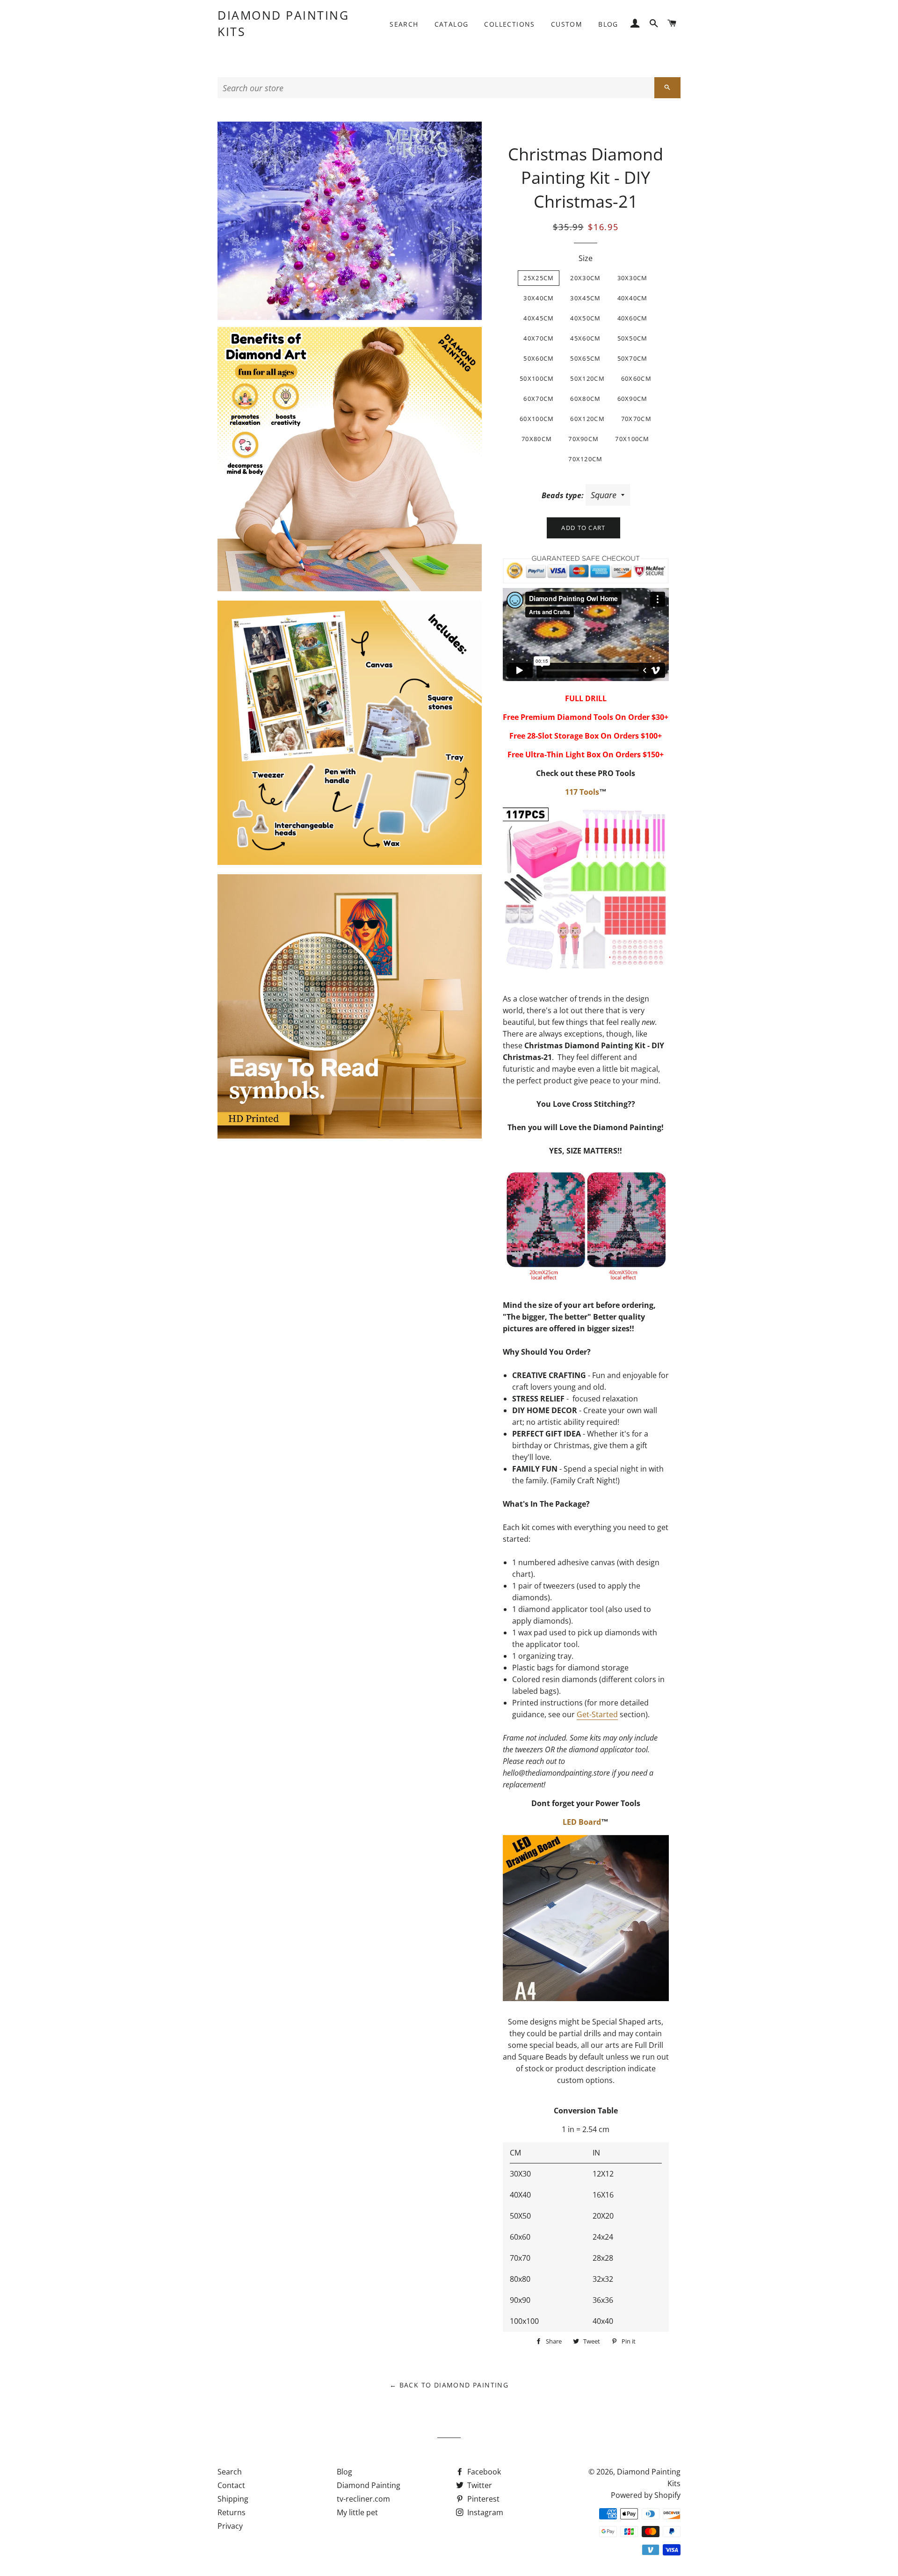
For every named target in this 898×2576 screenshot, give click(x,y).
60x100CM (537, 419)
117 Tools (582, 792)
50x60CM (539, 358)
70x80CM (537, 439)
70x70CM (636, 419)
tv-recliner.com (363, 2499)
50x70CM (633, 358)
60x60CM (636, 378)
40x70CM (539, 338)
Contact (231, 2485)
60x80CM (585, 399)
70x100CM (632, 439)
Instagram (484, 2512)
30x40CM (539, 298)
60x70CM (539, 399)
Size (586, 258)
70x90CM (583, 439)
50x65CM (585, 358)
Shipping (233, 2499)
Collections (509, 24)
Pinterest (482, 2499)
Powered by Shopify (646, 2495)
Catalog (452, 24)
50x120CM (587, 378)
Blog (608, 24)
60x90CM (633, 399)
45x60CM (585, 338)
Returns (232, 2512)
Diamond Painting (369, 2485)
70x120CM (585, 459)
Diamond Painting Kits (283, 23)
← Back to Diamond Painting (449, 2385)
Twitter (479, 2485)
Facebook (483, 2472)
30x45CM (585, 298)
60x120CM (587, 419)
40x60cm (633, 318)
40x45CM (539, 318)
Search (404, 24)
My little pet (357, 2512)
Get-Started (597, 1714)
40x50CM (585, 318)
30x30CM (633, 278)
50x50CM (633, 338)
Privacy (230, 2526)
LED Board (582, 1822)
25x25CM (539, 278)
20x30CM (585, 278)
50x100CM (537, 378)
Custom (567, 24)
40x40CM (633, 298)
